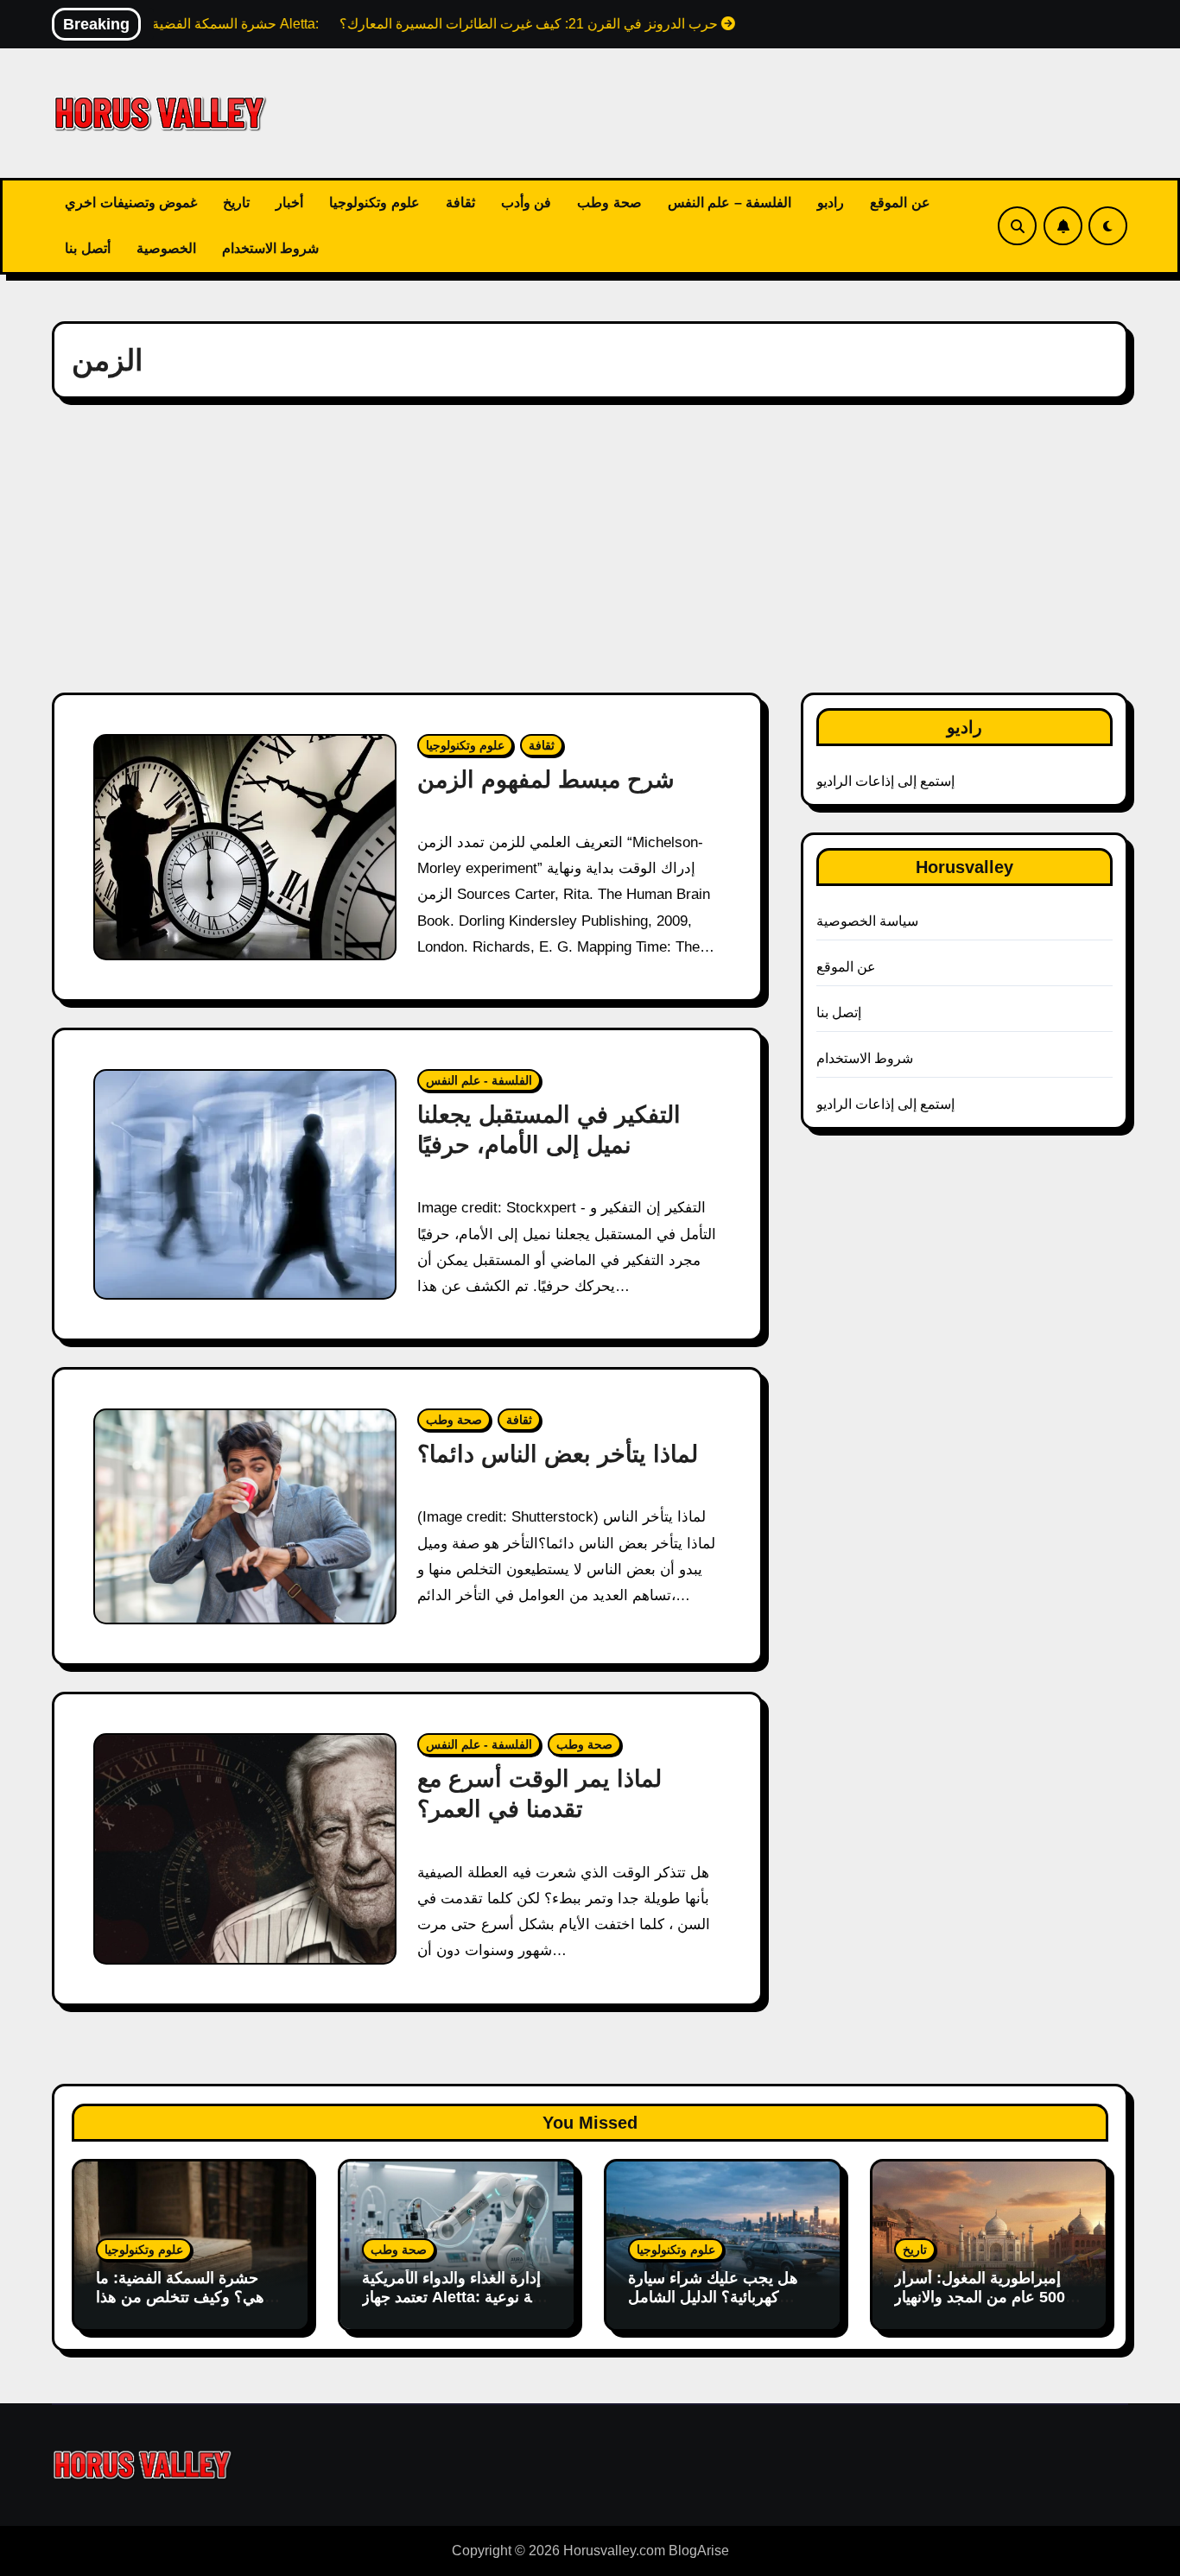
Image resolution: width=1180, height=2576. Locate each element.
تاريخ (236, 203)
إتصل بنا (839, 1013)
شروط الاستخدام (271, 248)
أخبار (289, 203)
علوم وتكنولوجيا (374, 203)
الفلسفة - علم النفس (479, 1080)
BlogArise (699, 2551)
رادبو (831, 203)
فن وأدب (527, 203)
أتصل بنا (88, 248)
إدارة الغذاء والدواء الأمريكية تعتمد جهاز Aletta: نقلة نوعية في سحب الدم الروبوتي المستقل (456, 2306)
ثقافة (460, 203)
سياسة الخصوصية (867, 921)
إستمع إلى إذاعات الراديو (886, 781)
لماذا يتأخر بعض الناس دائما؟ (558, 1454)
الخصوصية (166, 248)
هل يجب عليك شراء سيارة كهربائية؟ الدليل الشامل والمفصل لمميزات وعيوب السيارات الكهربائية (713, 2306)
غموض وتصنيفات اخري (131, 203)
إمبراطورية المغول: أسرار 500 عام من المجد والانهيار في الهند (980, 2297)
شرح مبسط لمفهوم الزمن (546, 780)
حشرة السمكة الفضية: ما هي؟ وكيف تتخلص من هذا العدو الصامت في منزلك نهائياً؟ (180, 2306)
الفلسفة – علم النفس (730, 203)
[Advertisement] (590, 546)
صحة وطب (609, 203)
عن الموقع (900, 203)
